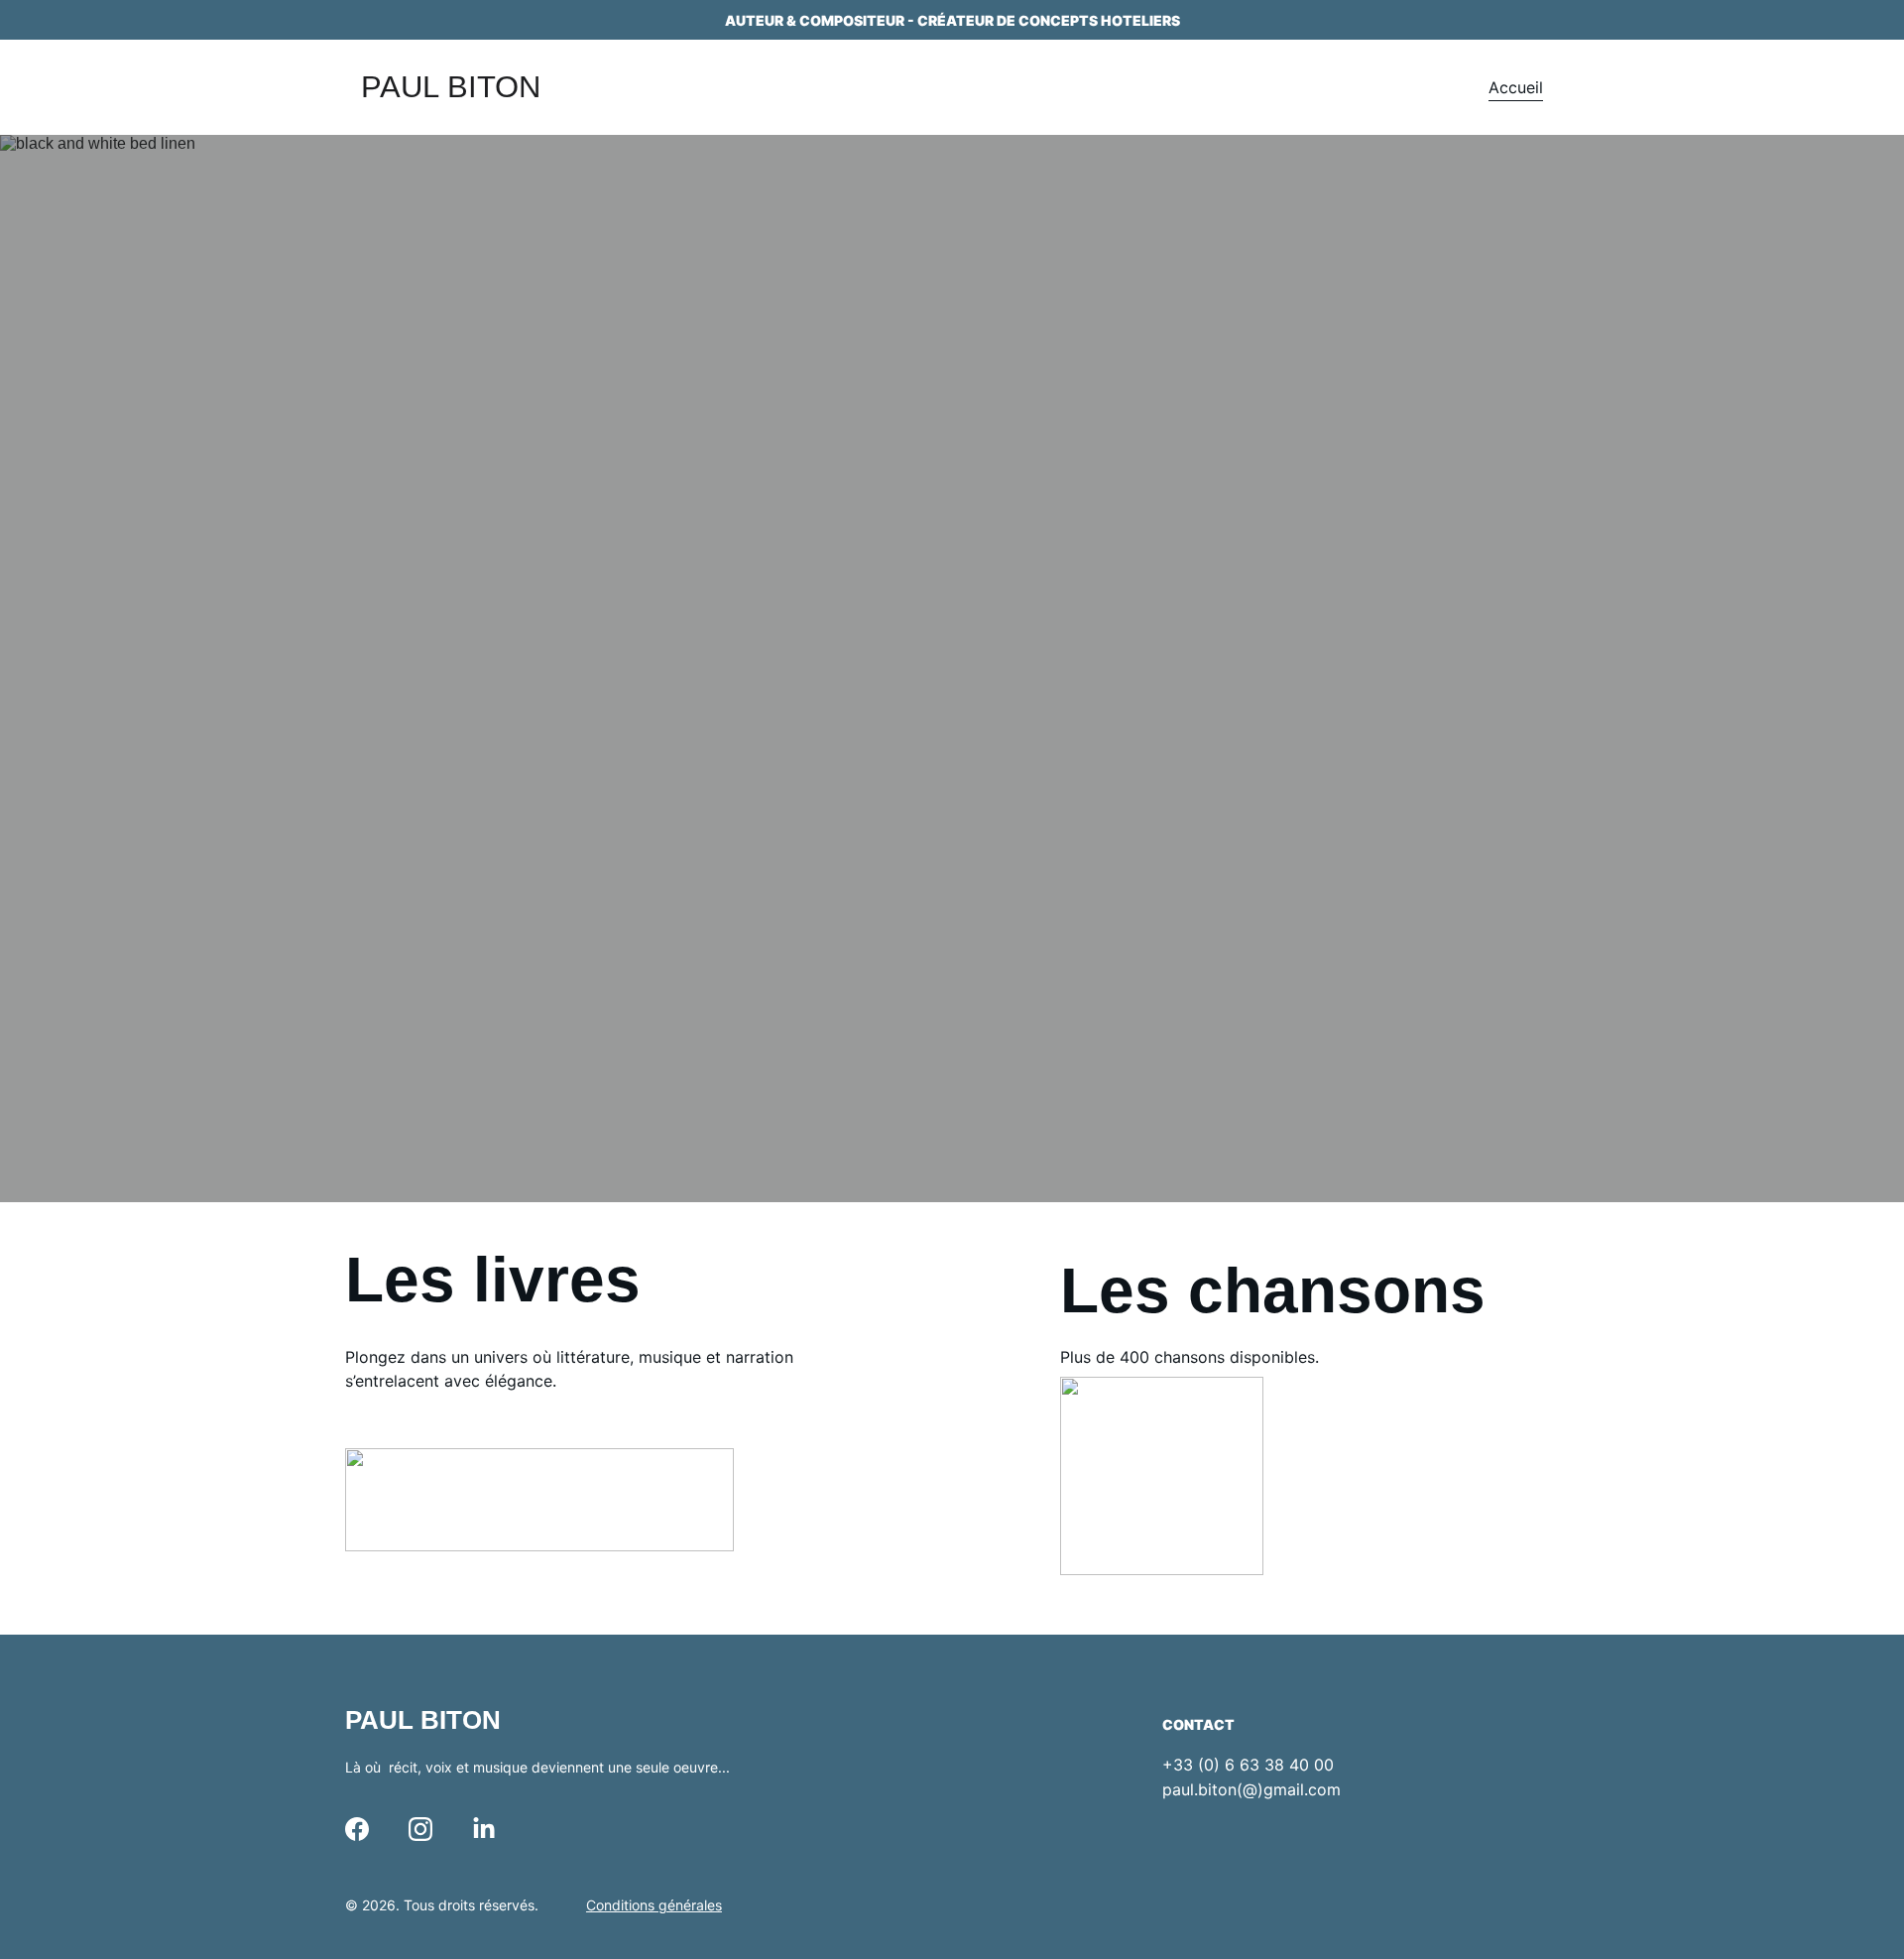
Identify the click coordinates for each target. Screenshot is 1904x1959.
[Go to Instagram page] (420, 1829)
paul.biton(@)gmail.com (1251, 1789)
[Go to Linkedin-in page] (484, 1829)
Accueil (1516, 87)
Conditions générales (654, 1905)
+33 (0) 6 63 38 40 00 (1248, 1765)
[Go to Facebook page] (357, 1829)
